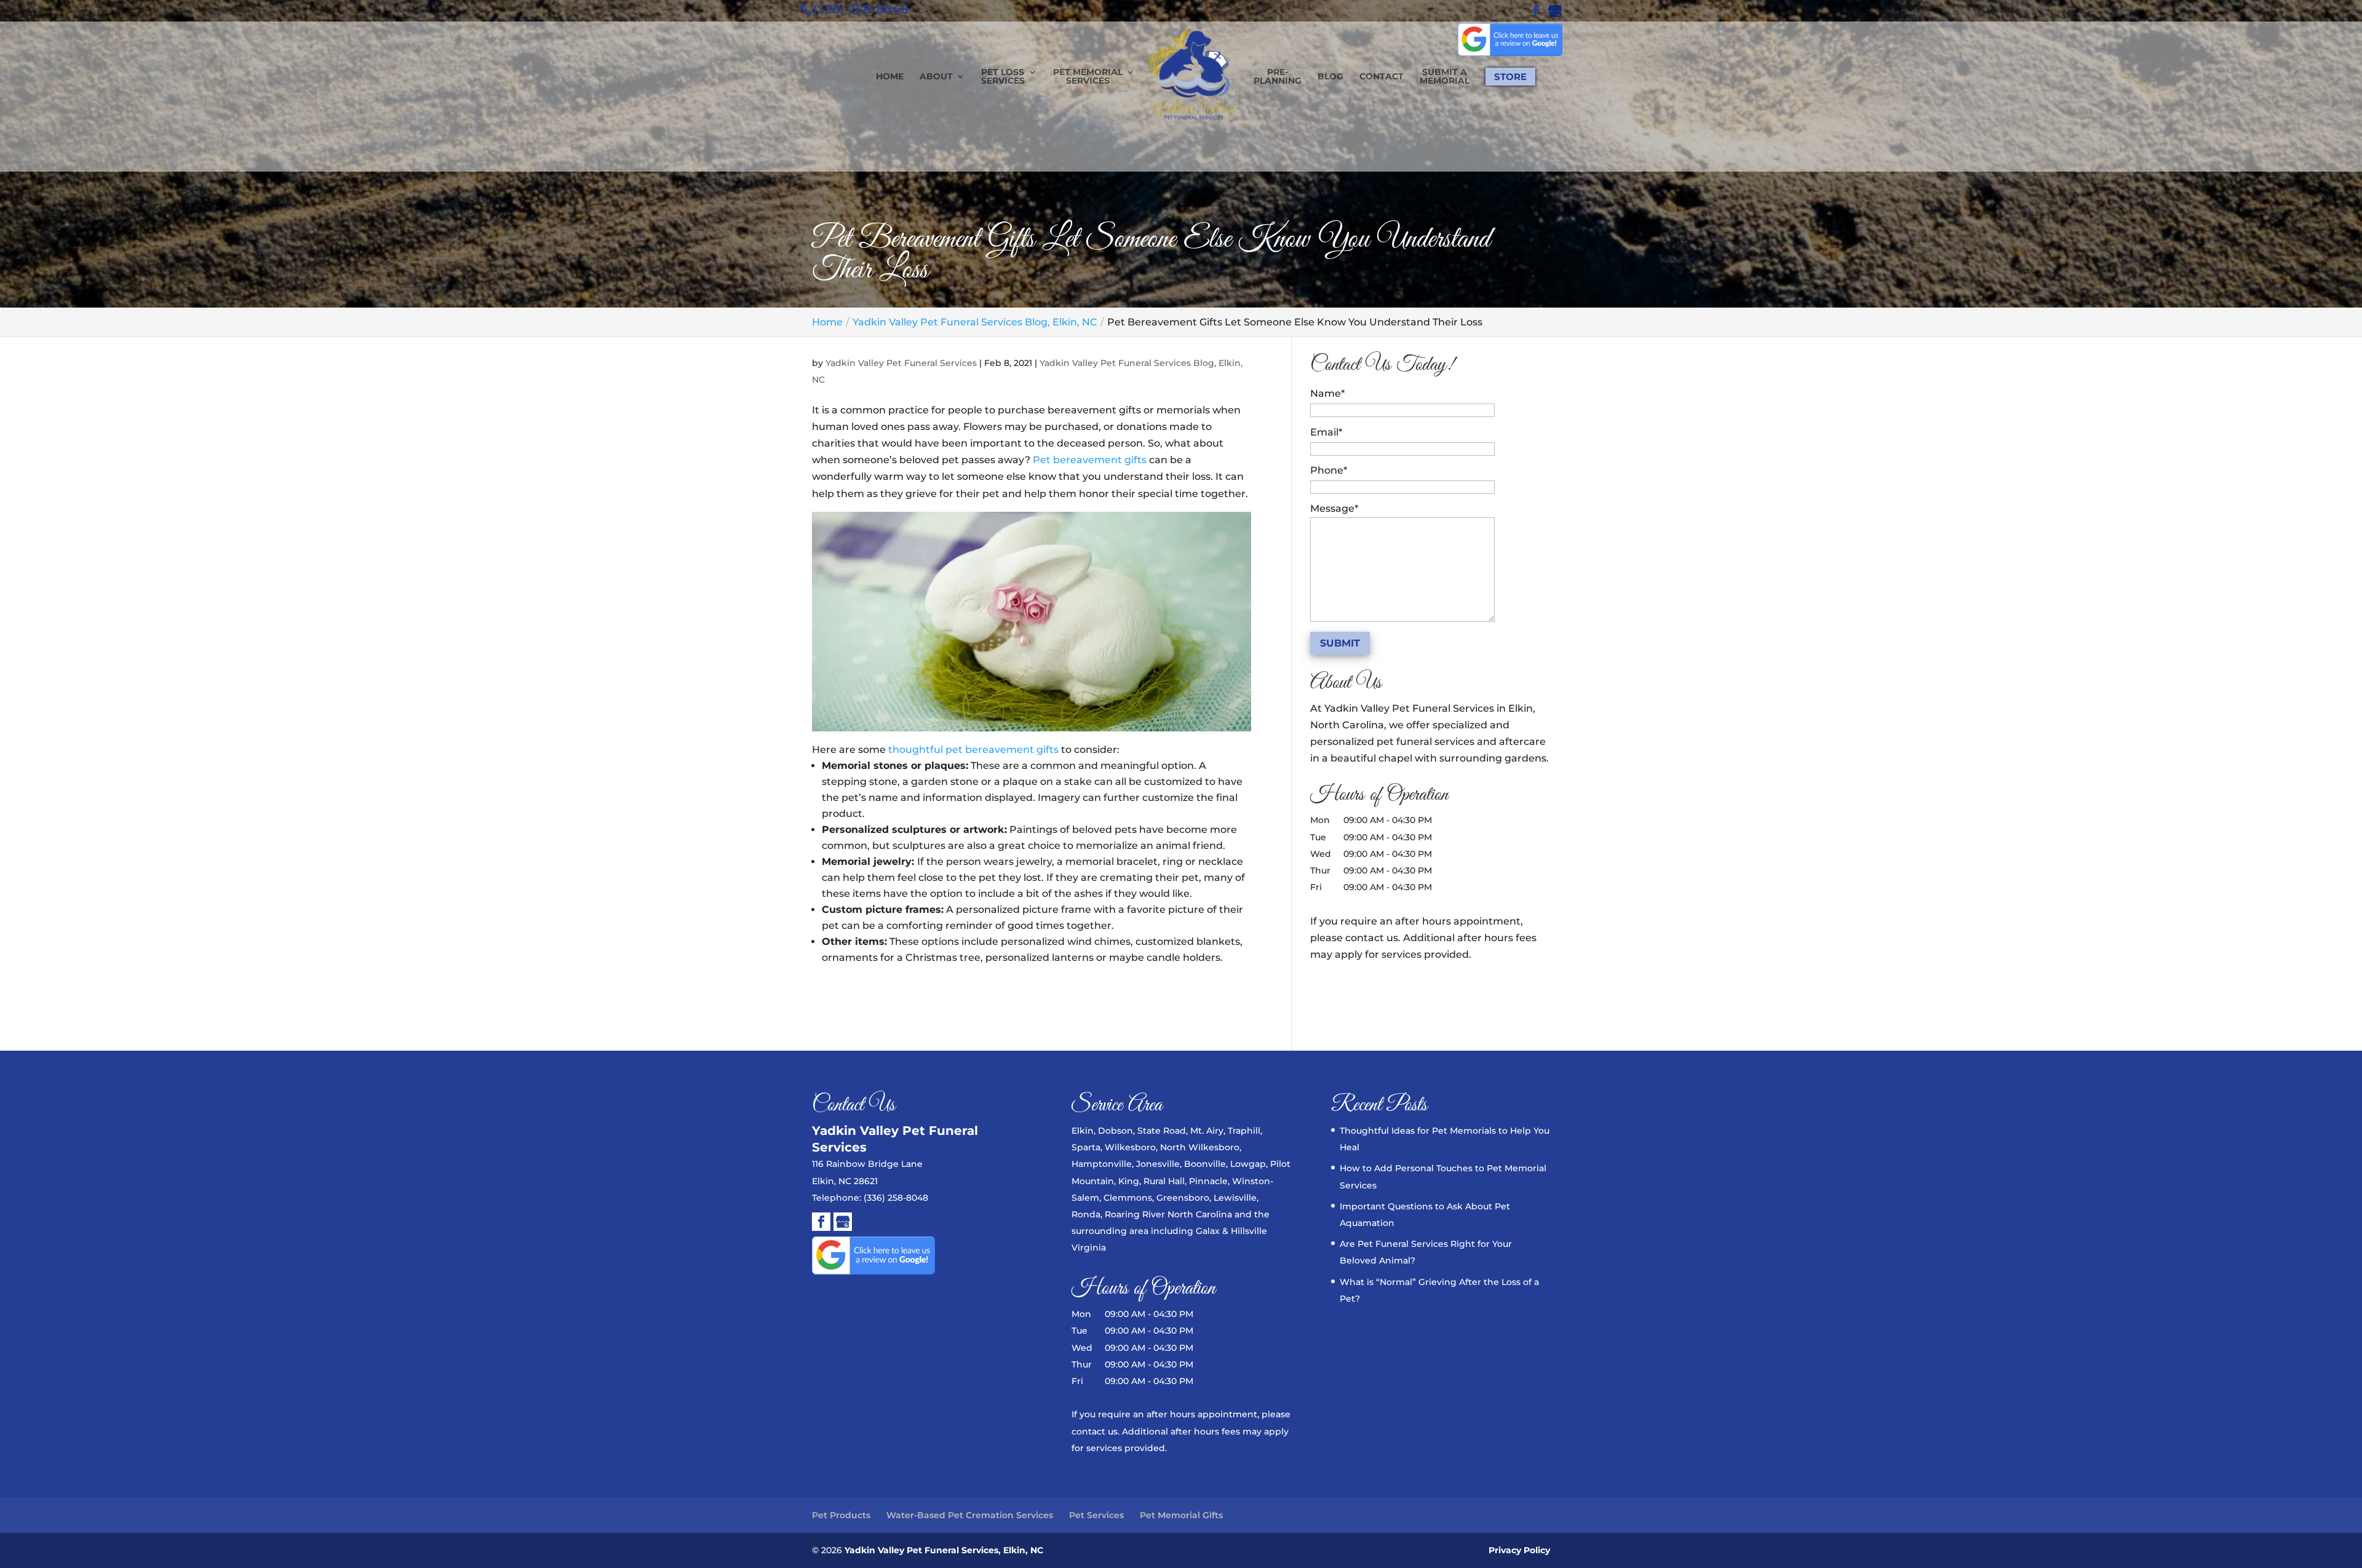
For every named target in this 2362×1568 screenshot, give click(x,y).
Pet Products (841, 1515)
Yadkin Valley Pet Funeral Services (901, 363)
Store (1510, 77)
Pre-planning (1278, 77)
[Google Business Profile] (843, 1224)
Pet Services (1096, 1515)
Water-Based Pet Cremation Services (970, 1515)
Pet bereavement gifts (1088, 460)
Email (1326, 432)
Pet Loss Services (1003, 77)
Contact (1382, 77)
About (936, 77)
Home (890, 77)
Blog (1330, 77)
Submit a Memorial (1445, 77)
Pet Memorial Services (1088, 77)
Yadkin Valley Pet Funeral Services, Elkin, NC (944, 1550)
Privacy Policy (1519, 1550)
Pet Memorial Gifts (1181, 1515)
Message (1334, 508)
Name (1327, 393)
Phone (1329, 470)
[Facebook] (821, 1224)
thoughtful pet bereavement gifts (973, 750)
